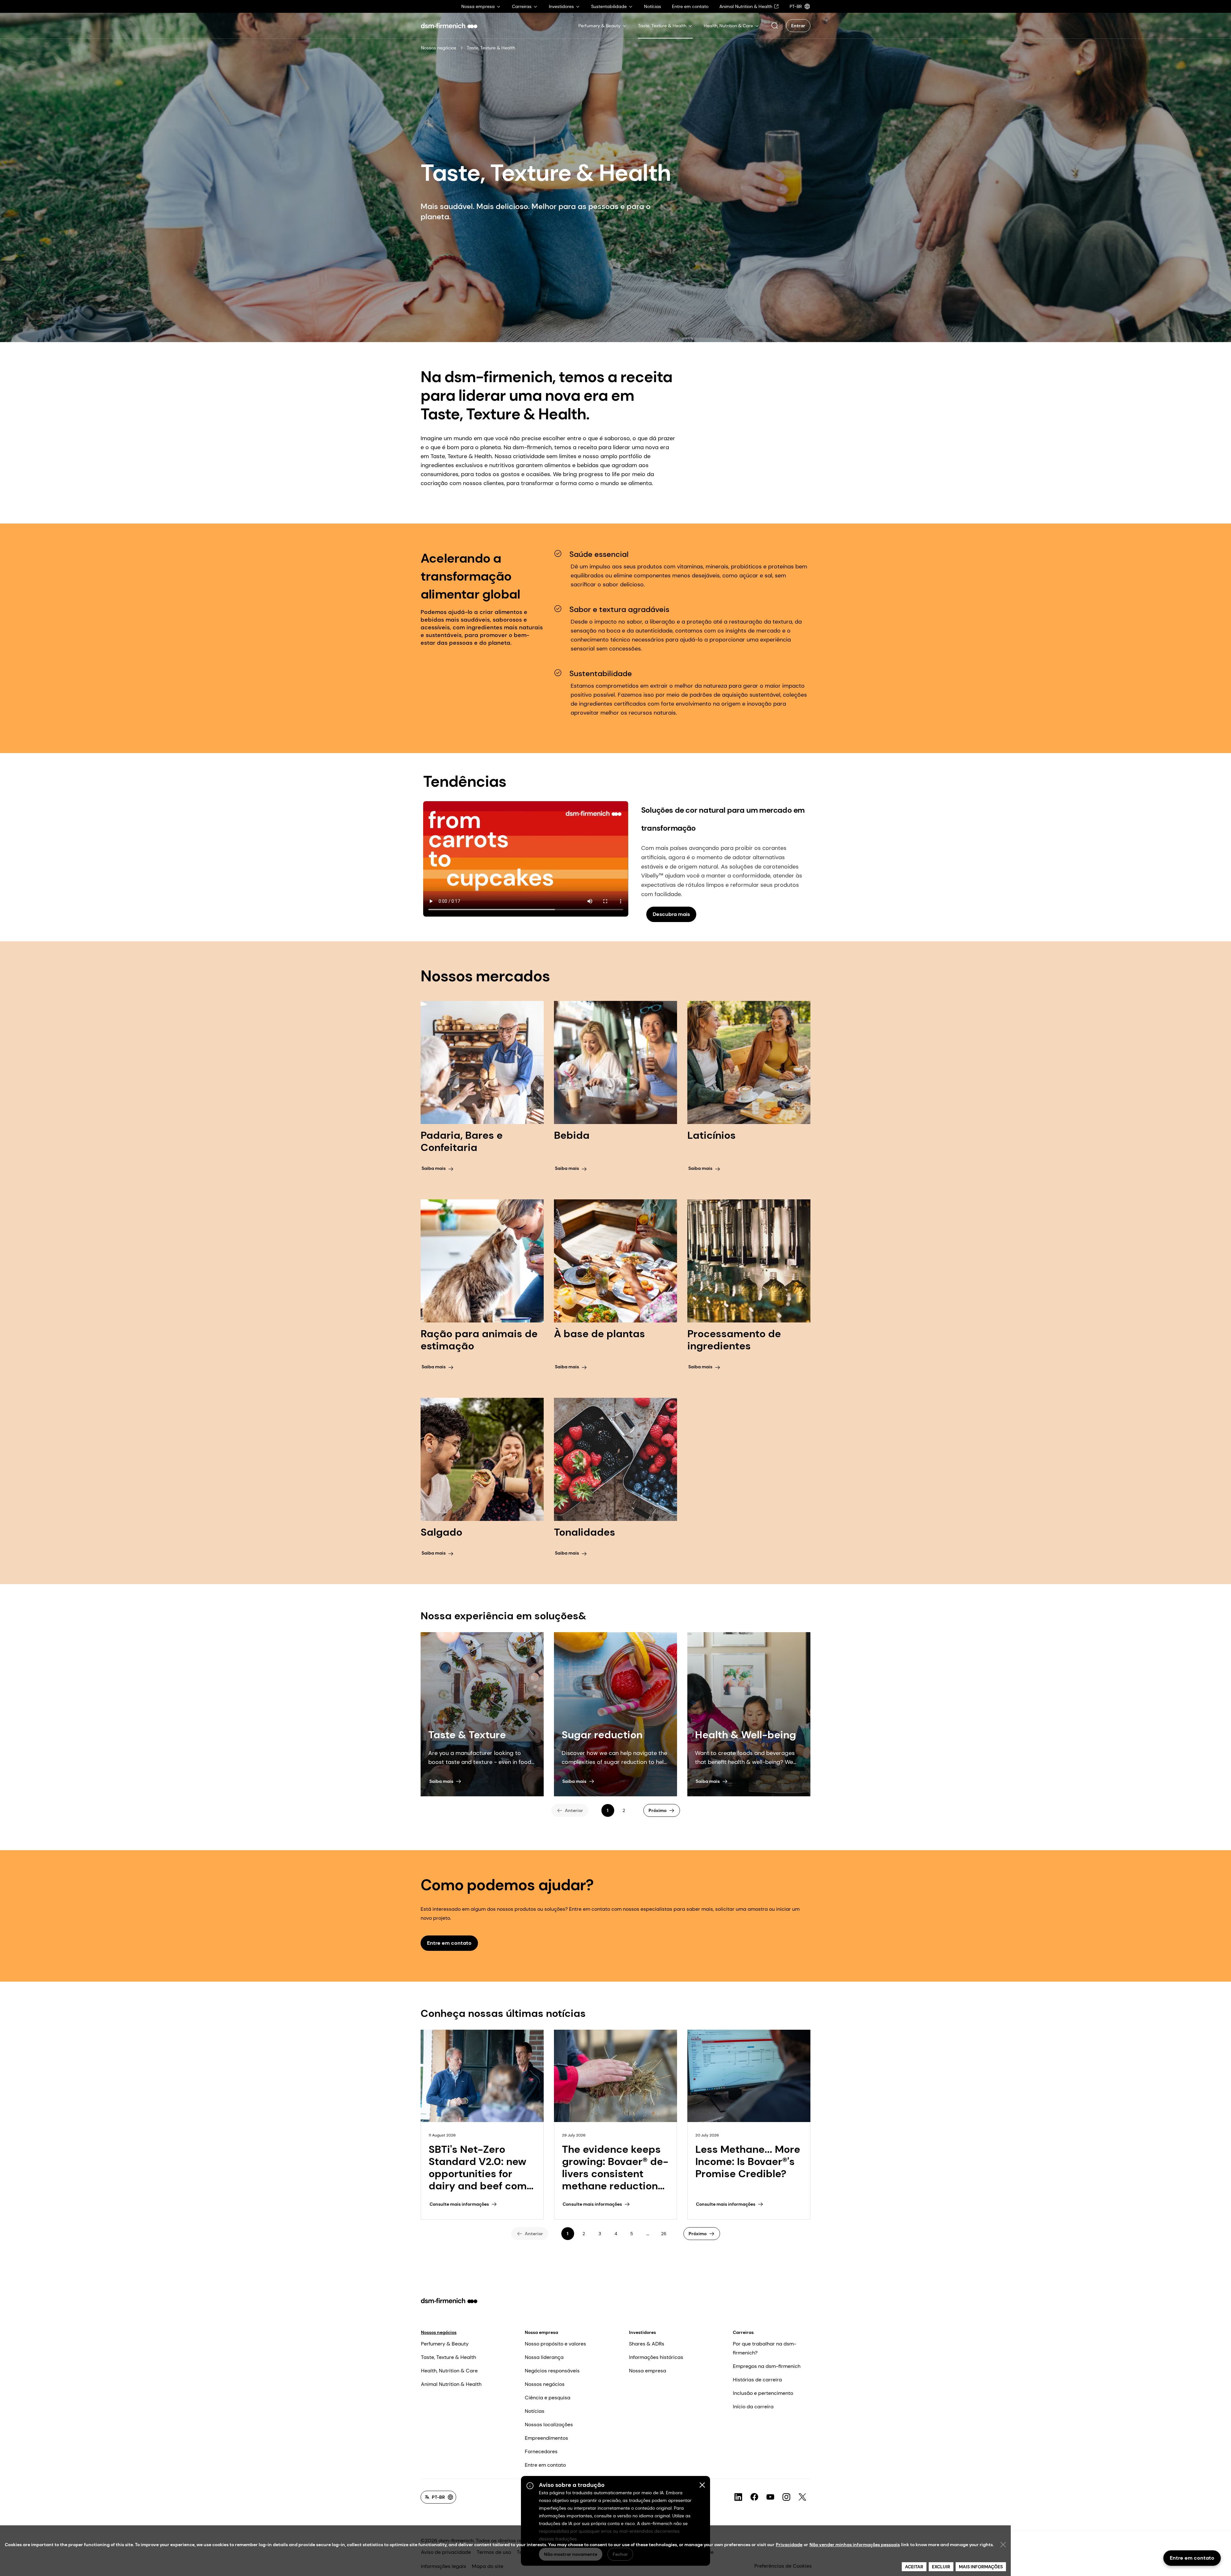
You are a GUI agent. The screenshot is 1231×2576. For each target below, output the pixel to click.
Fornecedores (541, 2451)
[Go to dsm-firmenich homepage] (449, 26)
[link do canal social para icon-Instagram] (786, 2497)
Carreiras (743, 2332)
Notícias (535, 2411)
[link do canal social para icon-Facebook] (754, 2497)
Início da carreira (753, 2407)
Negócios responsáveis (552, 2371)
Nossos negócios (439, 48)
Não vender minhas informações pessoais (855, 2545)
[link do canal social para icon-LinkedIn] (738, 2497)
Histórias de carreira (757, 2380)
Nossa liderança (544, 2357)
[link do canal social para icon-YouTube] (770, 2497)
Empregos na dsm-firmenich (767, 2366)
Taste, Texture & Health (448, 2357)
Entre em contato (545, 2465)
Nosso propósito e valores (555, 2344)
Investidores (642, 2332)
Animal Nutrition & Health (451, 2384)
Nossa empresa (541, 2332)
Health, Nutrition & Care (449, 2371)
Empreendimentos (546, 2438)
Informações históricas (656, 2357)
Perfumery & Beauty (445, 2344)
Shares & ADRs (647, 2344)
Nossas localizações (549, 2425)
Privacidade (789, 2545)
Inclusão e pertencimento (763, 2393)
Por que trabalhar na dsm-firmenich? (765, 2348)
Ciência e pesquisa (548, 2398)
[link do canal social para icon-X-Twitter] (802, 2497)
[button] (775, 26)
